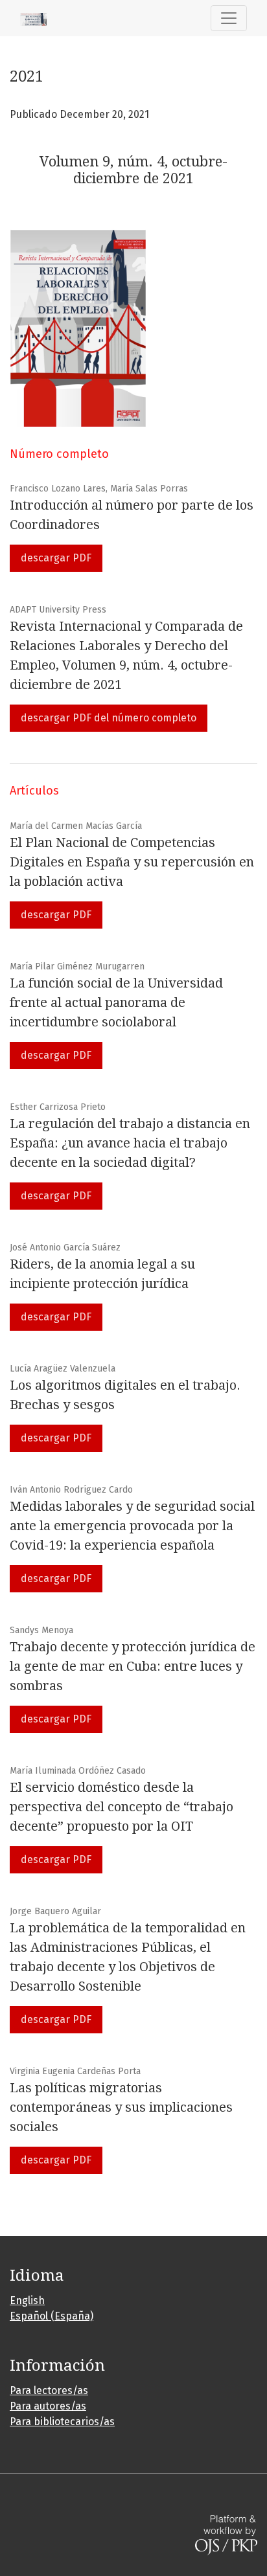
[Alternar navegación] (229, 18)
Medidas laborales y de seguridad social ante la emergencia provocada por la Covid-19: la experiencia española (132, 1526)
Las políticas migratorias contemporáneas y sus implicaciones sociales (121, 2107)
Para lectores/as (49, 2390)
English (27, 2300)
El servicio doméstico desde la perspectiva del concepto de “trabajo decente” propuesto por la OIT (122, 1807)
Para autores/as (48, 2406)
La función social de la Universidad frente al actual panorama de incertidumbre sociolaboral (116, 1002)
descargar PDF (56, 558)
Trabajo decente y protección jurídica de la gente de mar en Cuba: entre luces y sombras (133, 1666)
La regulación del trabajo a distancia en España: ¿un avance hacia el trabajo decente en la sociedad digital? (130, 1143)
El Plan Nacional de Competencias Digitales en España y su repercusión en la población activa (132, 862)
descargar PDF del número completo (109, 718)
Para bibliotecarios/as (62, 2422)
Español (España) (52, 2316)
